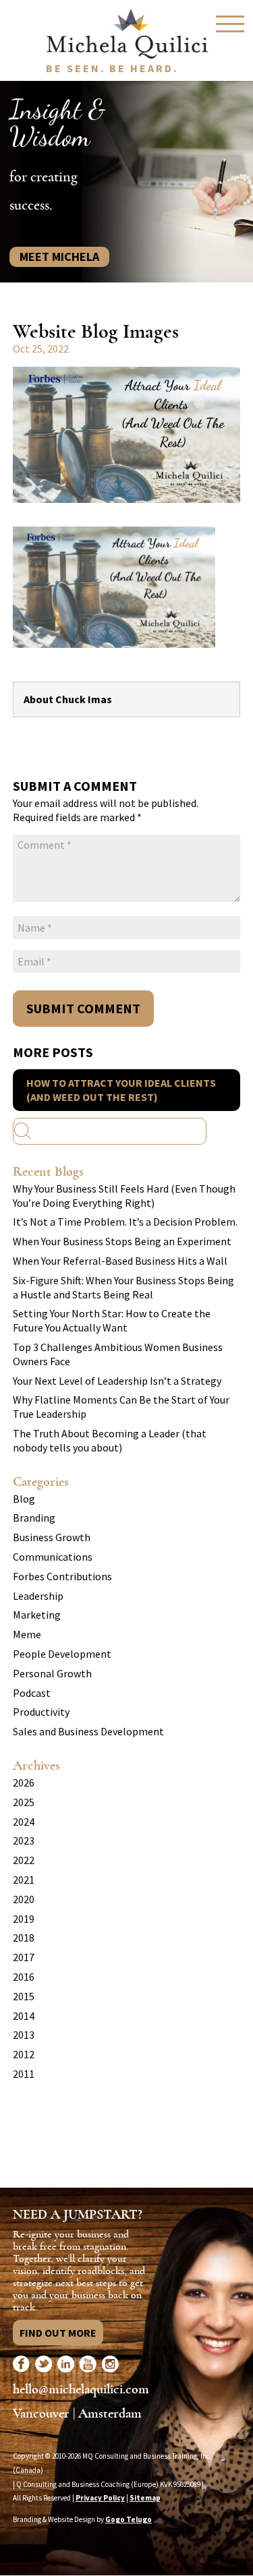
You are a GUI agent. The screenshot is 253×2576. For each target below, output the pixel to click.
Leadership (38, 1596)
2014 (24, 2016)
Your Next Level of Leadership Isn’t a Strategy (117, 1381)
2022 (24, 1860)
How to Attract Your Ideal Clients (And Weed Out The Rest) (121, 1090)
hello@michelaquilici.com (81, 2389)
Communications (53, 1557)
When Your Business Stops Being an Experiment (122, 1241)
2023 (24, 1840)
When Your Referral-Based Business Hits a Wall (120, 1261)
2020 (24, 1899)
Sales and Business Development (88, 1731)
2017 (24, 1957)
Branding (34, 1518)
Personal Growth (52, 1673)
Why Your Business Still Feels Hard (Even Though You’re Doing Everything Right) (124, 1196)
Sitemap (145, 2498)
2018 (24, 1938)
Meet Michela (59, 257)
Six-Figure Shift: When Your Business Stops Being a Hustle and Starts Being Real (123, 1287)
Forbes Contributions (62, 1576)
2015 (24, 1996)
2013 (24, 2035)
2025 (24, 1802)
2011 (24, 2074)
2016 (24, 1977)
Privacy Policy (100, 2498)
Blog (24, 1499)
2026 (24, 1783)
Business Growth (52, 1537)
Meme (27, 1634)
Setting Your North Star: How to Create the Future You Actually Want (112, 1320)
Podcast (32, 1693)
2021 (24, 1880)
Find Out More (58, 2333)
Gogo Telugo (129, 2519)
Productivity (41, 1712)
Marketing (37, 1615)
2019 (24, 1919)
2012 (24, 2054)
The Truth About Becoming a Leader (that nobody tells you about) (110, 1440)
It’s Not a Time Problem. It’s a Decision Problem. (125, 1222)
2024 (24, 1822)
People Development (62, 1654)
